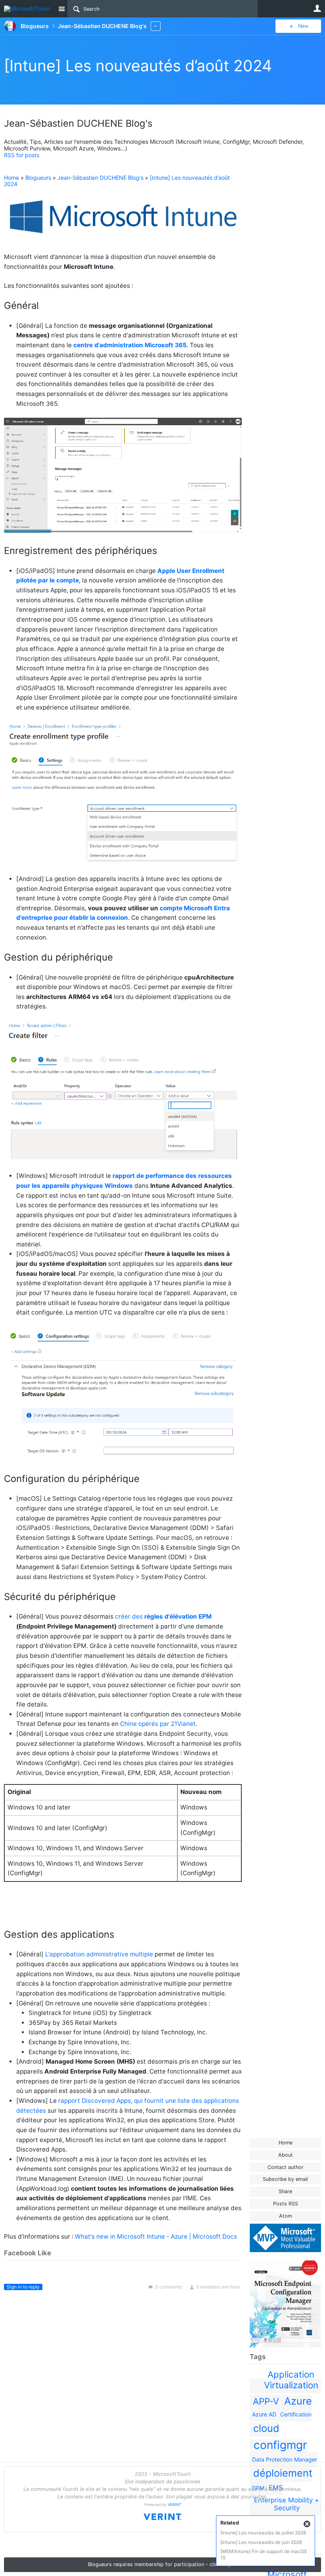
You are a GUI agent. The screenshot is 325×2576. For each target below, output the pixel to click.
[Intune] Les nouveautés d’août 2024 (138, 66)
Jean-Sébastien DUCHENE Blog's (100, 178)
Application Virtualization (291, 2380)
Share (285, 2191)
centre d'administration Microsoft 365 (130, 345)
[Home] (29, 9)
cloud (266, 2428)
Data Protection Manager (285, 2459)
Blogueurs (38, 178)
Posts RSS (286, 2204)
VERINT (174, 2505)
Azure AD (264, 2414)
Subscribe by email (285, 2179)
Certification (296, 2414)
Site (61, 9)
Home (286, 2143)
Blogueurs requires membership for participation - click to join (162, 2564)
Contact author (286, 2167)
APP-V (266, 2401)
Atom (286, 2216)
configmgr (280, 2445)
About (286, 2155)
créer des (163, 1616)
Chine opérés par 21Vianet (158, 1724)
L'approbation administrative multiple (99, 1954)
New (303, 26)
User (317, 8)
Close (307, 2524)
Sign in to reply (23, 2287)
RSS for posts (22, 155)
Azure (298, 2401)
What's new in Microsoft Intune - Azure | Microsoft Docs (156, 2236)
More (156, 26)
